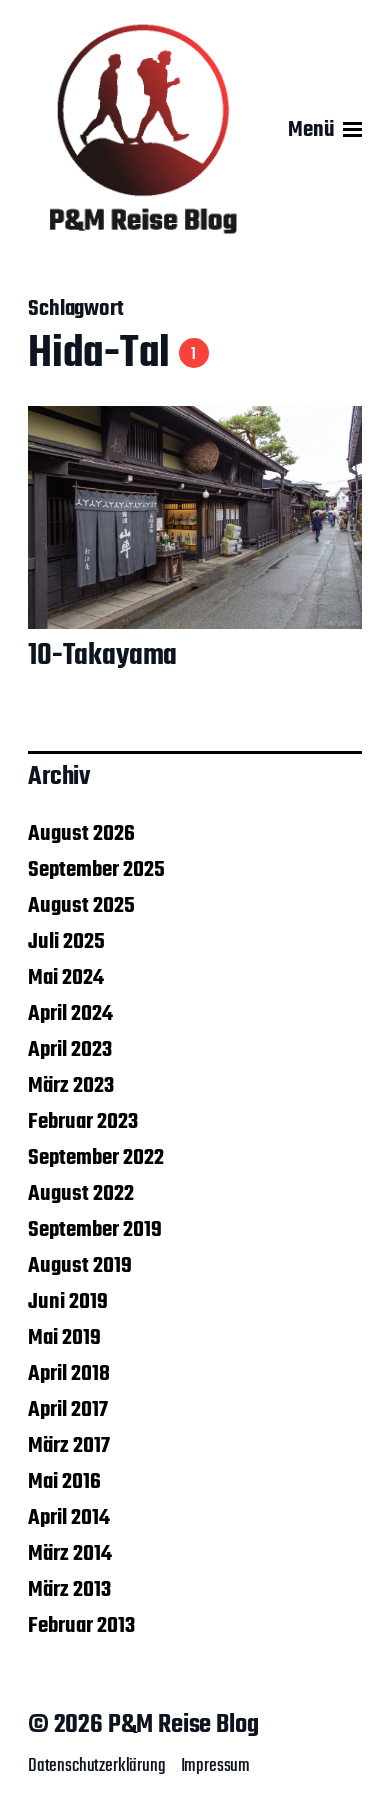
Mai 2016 (64, 1482)
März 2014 (70, 1554)
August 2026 (81, 834)
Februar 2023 (83, 1122)
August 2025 (81, 906)
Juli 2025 (66, 942)
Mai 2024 (66, 978)
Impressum (215, 1766)
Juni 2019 (68, 1302)
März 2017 (69, 1446)
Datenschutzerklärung (97, 1766)
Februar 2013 (81, 1626)
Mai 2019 (64, 1338)
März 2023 (71, 1086)
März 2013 (69, 1590)
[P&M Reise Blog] (143, 130)
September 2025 (96, 870)
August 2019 (80, 1266)
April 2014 (69, 1518)
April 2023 (70, 1050)
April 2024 (70, 1014)
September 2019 (95, 1230)
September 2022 (96, 1158)
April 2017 (68, 1410)
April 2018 (69, 1374)
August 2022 (81, 1194)
